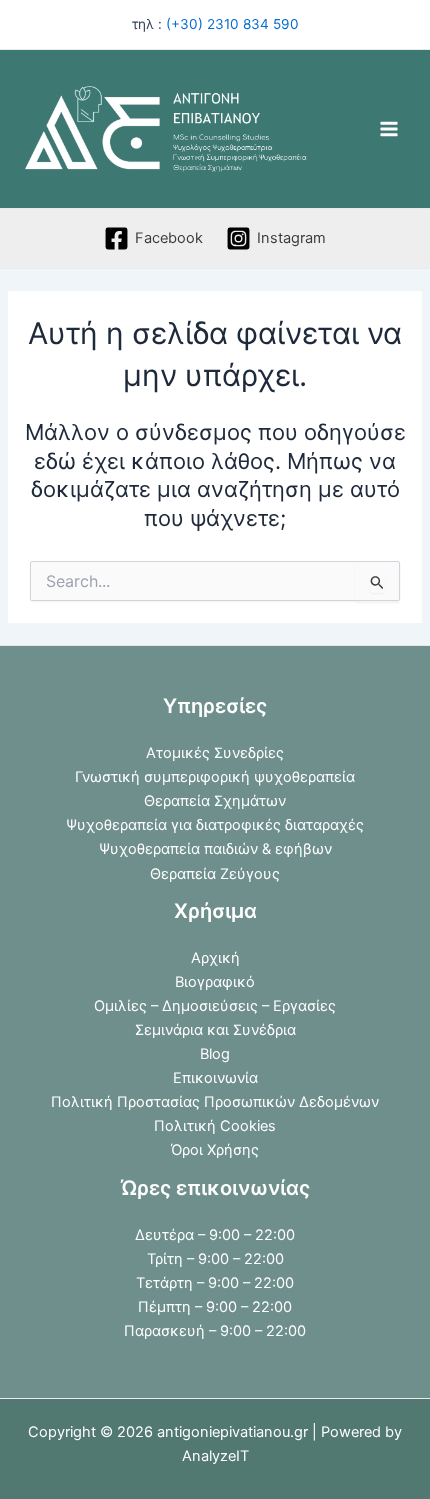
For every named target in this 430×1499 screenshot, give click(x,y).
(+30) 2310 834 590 (232, 24)
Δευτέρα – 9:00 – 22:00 (215, 1235)
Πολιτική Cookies (215, 1126)
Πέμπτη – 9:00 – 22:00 (215, 1307)
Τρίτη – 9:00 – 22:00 (215, 1259)
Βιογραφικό (215, 982)
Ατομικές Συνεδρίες (215, 753)
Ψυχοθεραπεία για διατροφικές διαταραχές (215, 825)
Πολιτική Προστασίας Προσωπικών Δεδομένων (215, 1102)
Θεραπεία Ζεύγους (215, 874)
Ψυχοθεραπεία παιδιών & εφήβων (215, 849)
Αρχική (215, 958)
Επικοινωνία (215, 1078)
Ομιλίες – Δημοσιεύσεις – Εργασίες (215, 1006)
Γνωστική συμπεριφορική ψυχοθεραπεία (215, 777)
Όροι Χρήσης (215, 1150)
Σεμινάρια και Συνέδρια (215, 1030)
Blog (215, 1054)
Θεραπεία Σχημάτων (215, 801)
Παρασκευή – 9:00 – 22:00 (215, 1331)
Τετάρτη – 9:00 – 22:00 (215, 1283)
